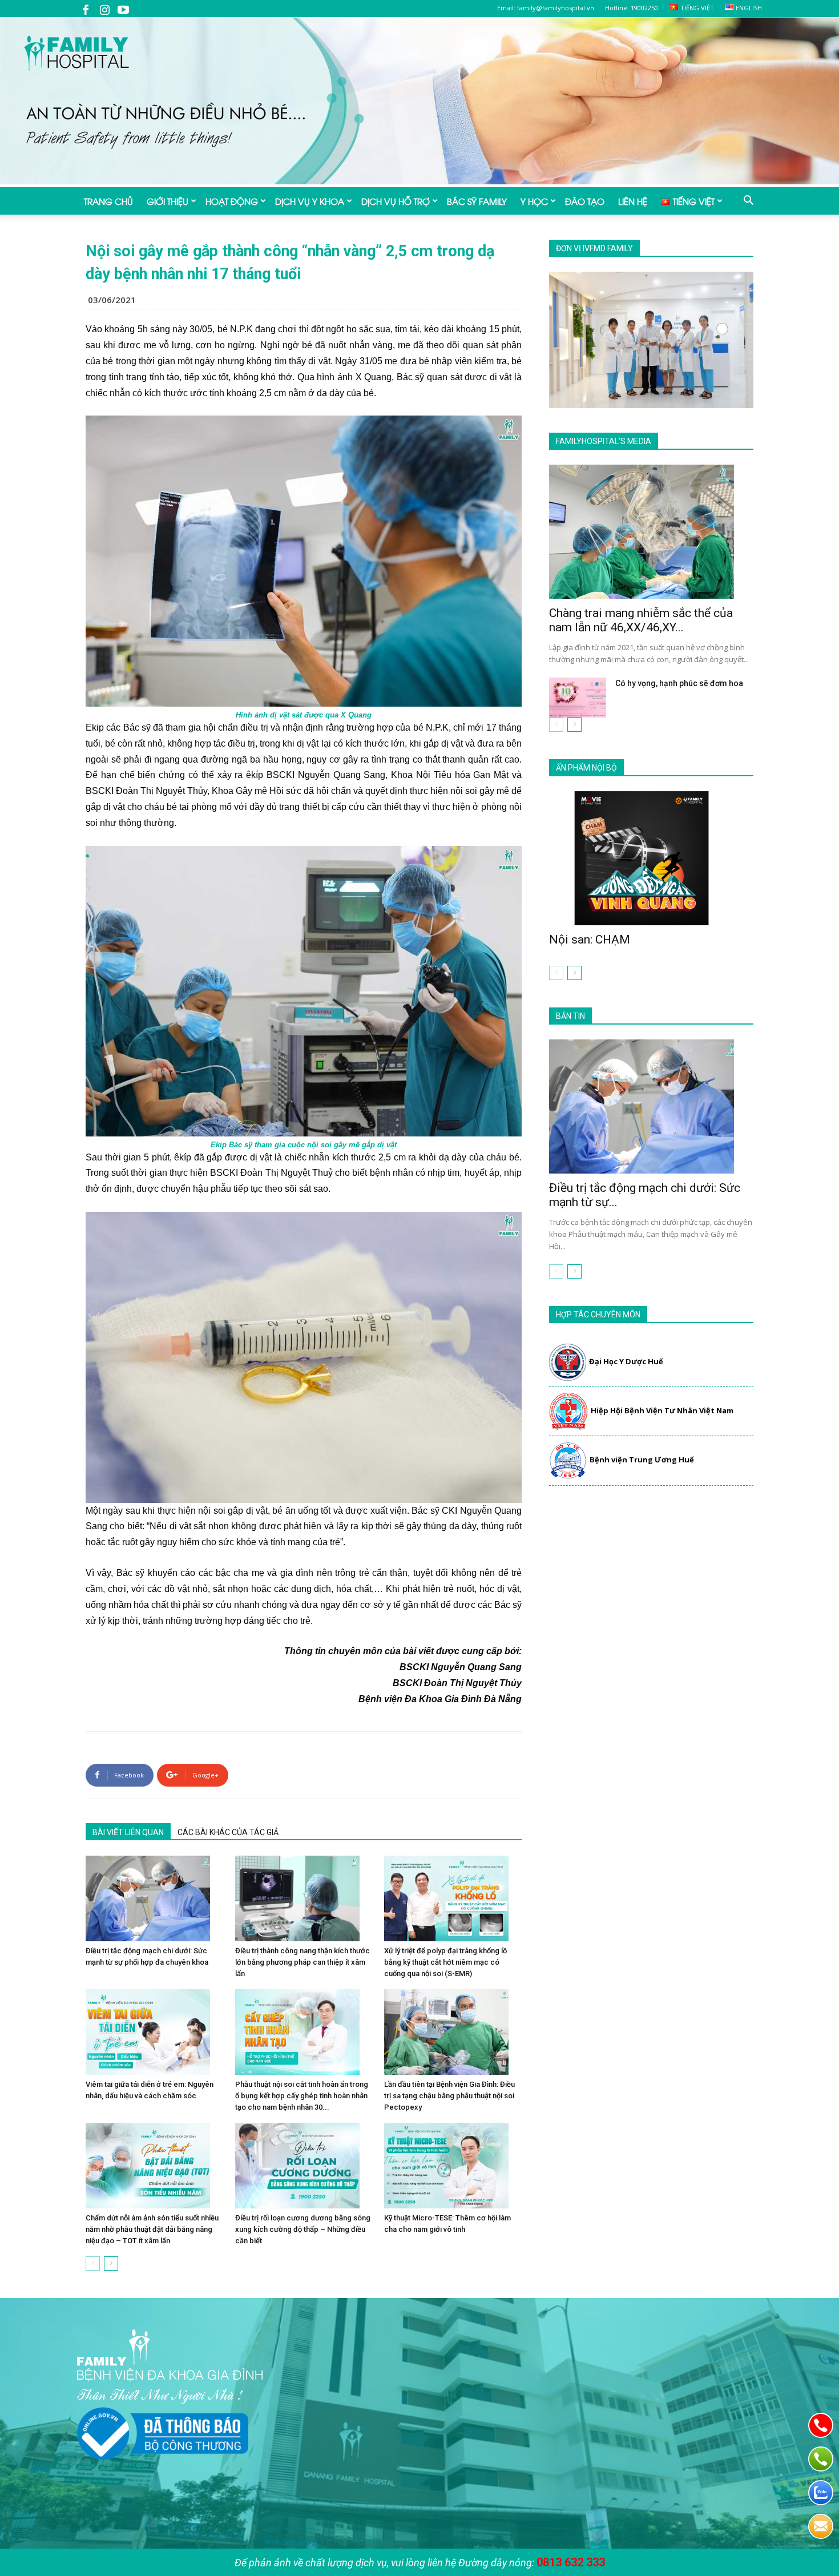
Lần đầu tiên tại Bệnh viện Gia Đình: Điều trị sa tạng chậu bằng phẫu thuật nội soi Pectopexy (449, 2096)
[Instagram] (104, 9)
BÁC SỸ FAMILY (477, 201)
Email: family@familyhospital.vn (546, 8)
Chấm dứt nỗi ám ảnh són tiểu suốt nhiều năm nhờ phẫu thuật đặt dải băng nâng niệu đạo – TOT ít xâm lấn (152, 2229)
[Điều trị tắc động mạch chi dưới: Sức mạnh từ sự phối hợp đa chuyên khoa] (154, 1898)
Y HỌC (534, 201)
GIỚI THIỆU (168, 201)
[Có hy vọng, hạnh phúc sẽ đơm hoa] (578, 698)
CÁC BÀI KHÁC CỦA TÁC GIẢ (228, 1832)
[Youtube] (123, 9)
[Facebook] (86, 9)
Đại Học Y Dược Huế (626, 1361)
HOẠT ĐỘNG (232, 201)
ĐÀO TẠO (585, 201)
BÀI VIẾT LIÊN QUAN (128, 1832)
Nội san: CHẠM (590, 940)
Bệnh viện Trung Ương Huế (642, 1460)
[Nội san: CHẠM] (651, 858)
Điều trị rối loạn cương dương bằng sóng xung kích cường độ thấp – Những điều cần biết (303, 2229)
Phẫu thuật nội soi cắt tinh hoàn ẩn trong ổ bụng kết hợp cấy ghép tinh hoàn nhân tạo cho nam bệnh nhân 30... (302, 2096)
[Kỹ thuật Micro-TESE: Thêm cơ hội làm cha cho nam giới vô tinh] (453, 2166)
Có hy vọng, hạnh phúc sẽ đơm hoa (679, 683)
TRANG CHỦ (108, 201)
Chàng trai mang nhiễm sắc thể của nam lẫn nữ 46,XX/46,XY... (641, 620)
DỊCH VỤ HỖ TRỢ (396, 201)
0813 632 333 (571, 2562)
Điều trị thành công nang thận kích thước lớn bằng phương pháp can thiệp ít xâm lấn (302, 1962)
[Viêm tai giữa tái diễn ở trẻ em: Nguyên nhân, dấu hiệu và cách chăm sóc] (154, 2032)
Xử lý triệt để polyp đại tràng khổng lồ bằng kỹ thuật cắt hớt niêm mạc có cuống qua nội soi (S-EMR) (445, 1962)
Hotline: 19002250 (632, 8)
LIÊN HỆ (633, 201)
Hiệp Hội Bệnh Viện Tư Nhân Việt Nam (662, 1410)
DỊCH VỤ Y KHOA (310, 201)
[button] (748, 201)
